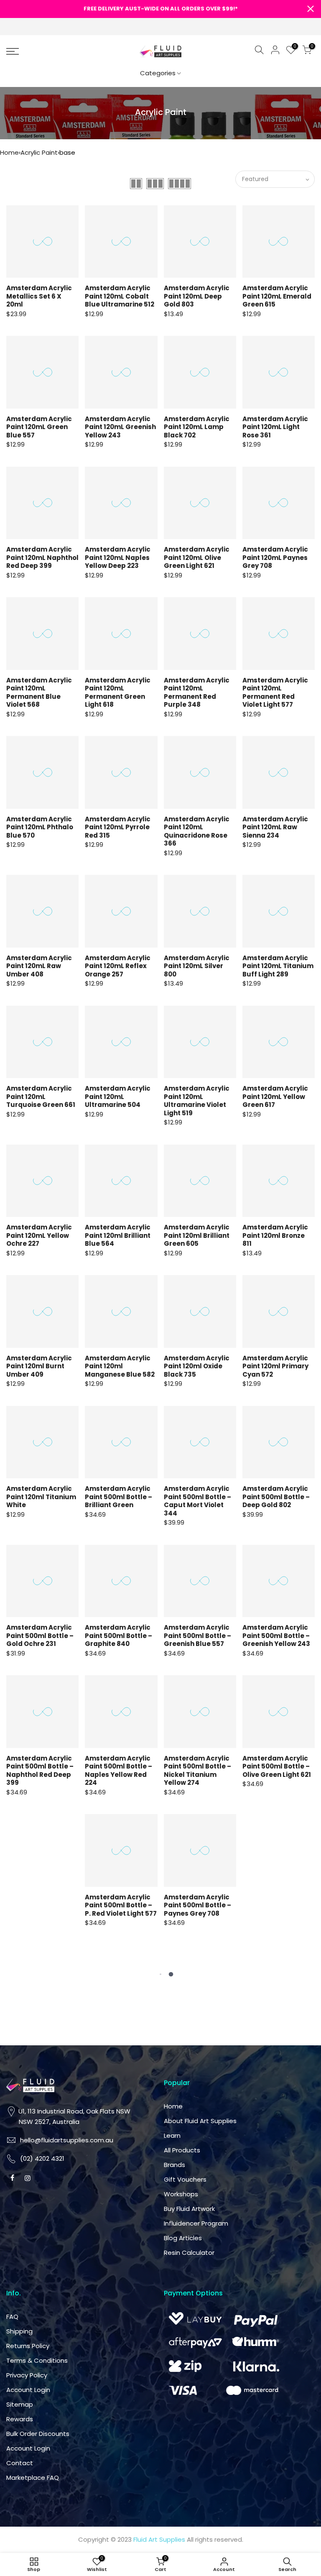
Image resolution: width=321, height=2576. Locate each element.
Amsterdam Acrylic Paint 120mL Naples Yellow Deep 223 (118, 557)
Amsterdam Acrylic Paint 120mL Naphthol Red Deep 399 (42, 557)
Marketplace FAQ (33, 2478)
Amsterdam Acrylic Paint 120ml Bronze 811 (275, 1235)
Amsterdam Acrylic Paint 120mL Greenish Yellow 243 (120, 427)
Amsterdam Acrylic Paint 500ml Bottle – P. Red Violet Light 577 (121, 1905)
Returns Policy (28, 2346)
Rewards (20, 2419)
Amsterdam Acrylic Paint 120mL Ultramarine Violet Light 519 (197, 1101)
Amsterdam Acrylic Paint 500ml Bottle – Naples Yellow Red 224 (118, 1771)
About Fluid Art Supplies (200, 2121)
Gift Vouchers (185, 2179)
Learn (172, 2135)
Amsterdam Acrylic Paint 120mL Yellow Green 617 (275, 1096)
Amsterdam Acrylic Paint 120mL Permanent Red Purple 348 (197, 693)
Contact (20, 2463)
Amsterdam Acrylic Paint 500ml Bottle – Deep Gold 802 (276, 1497)
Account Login (28, 2390)
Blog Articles (183, 2238)
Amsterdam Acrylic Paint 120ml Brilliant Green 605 (197, 1235)
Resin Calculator (189, 2253)
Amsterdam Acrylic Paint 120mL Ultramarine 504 (118, 1096)
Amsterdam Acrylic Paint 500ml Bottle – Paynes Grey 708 (197, 1905)
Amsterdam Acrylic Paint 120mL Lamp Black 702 (197, 427)
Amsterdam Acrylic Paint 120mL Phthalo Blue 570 (40, 827)
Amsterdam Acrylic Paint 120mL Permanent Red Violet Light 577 (275, 693)
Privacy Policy (27, 2375)
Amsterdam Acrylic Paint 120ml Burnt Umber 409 (39, 1366)
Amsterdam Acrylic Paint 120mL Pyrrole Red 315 (118, 827)
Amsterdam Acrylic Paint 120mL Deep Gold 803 (197, 296)
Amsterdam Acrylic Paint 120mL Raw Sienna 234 (275, 827)
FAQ (12, 2317)
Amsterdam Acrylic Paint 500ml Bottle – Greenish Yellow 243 (276, 1636)
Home (9, 152)
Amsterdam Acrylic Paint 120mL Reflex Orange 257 (118, 966)
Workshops (181, 2194)
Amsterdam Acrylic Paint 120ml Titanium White (41, 1497)
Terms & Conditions (37, 2360)
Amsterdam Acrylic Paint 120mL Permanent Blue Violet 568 (39, 693)
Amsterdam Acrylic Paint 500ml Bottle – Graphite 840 (118, 1636)
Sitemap (20, 2404)
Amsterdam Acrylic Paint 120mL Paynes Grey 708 (275, 557)
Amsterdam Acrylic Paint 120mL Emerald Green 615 (277, 296)
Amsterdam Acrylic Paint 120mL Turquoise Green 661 (41, 1096)
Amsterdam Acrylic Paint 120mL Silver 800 (197, 966)
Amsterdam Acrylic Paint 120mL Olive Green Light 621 (197, 557)
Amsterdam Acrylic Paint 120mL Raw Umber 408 (39, 966)
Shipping (19, 2331)
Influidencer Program (196, 2223)
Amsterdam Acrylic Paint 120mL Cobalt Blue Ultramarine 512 (120, 296)
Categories (158, 73)
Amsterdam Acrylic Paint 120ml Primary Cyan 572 (275, 1366)
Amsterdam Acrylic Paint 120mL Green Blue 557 (39, 427)
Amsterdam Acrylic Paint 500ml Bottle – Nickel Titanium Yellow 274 (197, 1771)
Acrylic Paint (39, 152)
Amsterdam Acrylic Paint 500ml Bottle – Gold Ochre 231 (40, 1636)
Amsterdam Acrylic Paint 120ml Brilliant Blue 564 (118, 1235)
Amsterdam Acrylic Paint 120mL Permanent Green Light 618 (118, 693)
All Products (182, 2150)
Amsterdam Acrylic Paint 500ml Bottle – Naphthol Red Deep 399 (40, 1771)
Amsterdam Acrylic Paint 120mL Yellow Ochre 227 (39, 1235)
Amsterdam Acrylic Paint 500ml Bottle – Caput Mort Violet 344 (197, 1501)
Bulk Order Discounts (38, 2434)
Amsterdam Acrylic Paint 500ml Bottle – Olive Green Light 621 (277, 1766)
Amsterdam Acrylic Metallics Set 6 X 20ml (39, 296)
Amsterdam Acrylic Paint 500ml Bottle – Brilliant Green (118, 1497)
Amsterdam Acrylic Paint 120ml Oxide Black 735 (197, 1366)
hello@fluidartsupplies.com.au (67, 2140)
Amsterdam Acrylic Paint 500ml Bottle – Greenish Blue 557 (197, 1636)
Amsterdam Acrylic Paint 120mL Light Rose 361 (275, 427)
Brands (175, 2165)
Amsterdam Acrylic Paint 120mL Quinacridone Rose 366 (197, 831)
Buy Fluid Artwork (189, 2209)
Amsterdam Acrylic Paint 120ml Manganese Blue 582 (120, 1366)
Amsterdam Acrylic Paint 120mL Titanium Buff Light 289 (278, 966)
